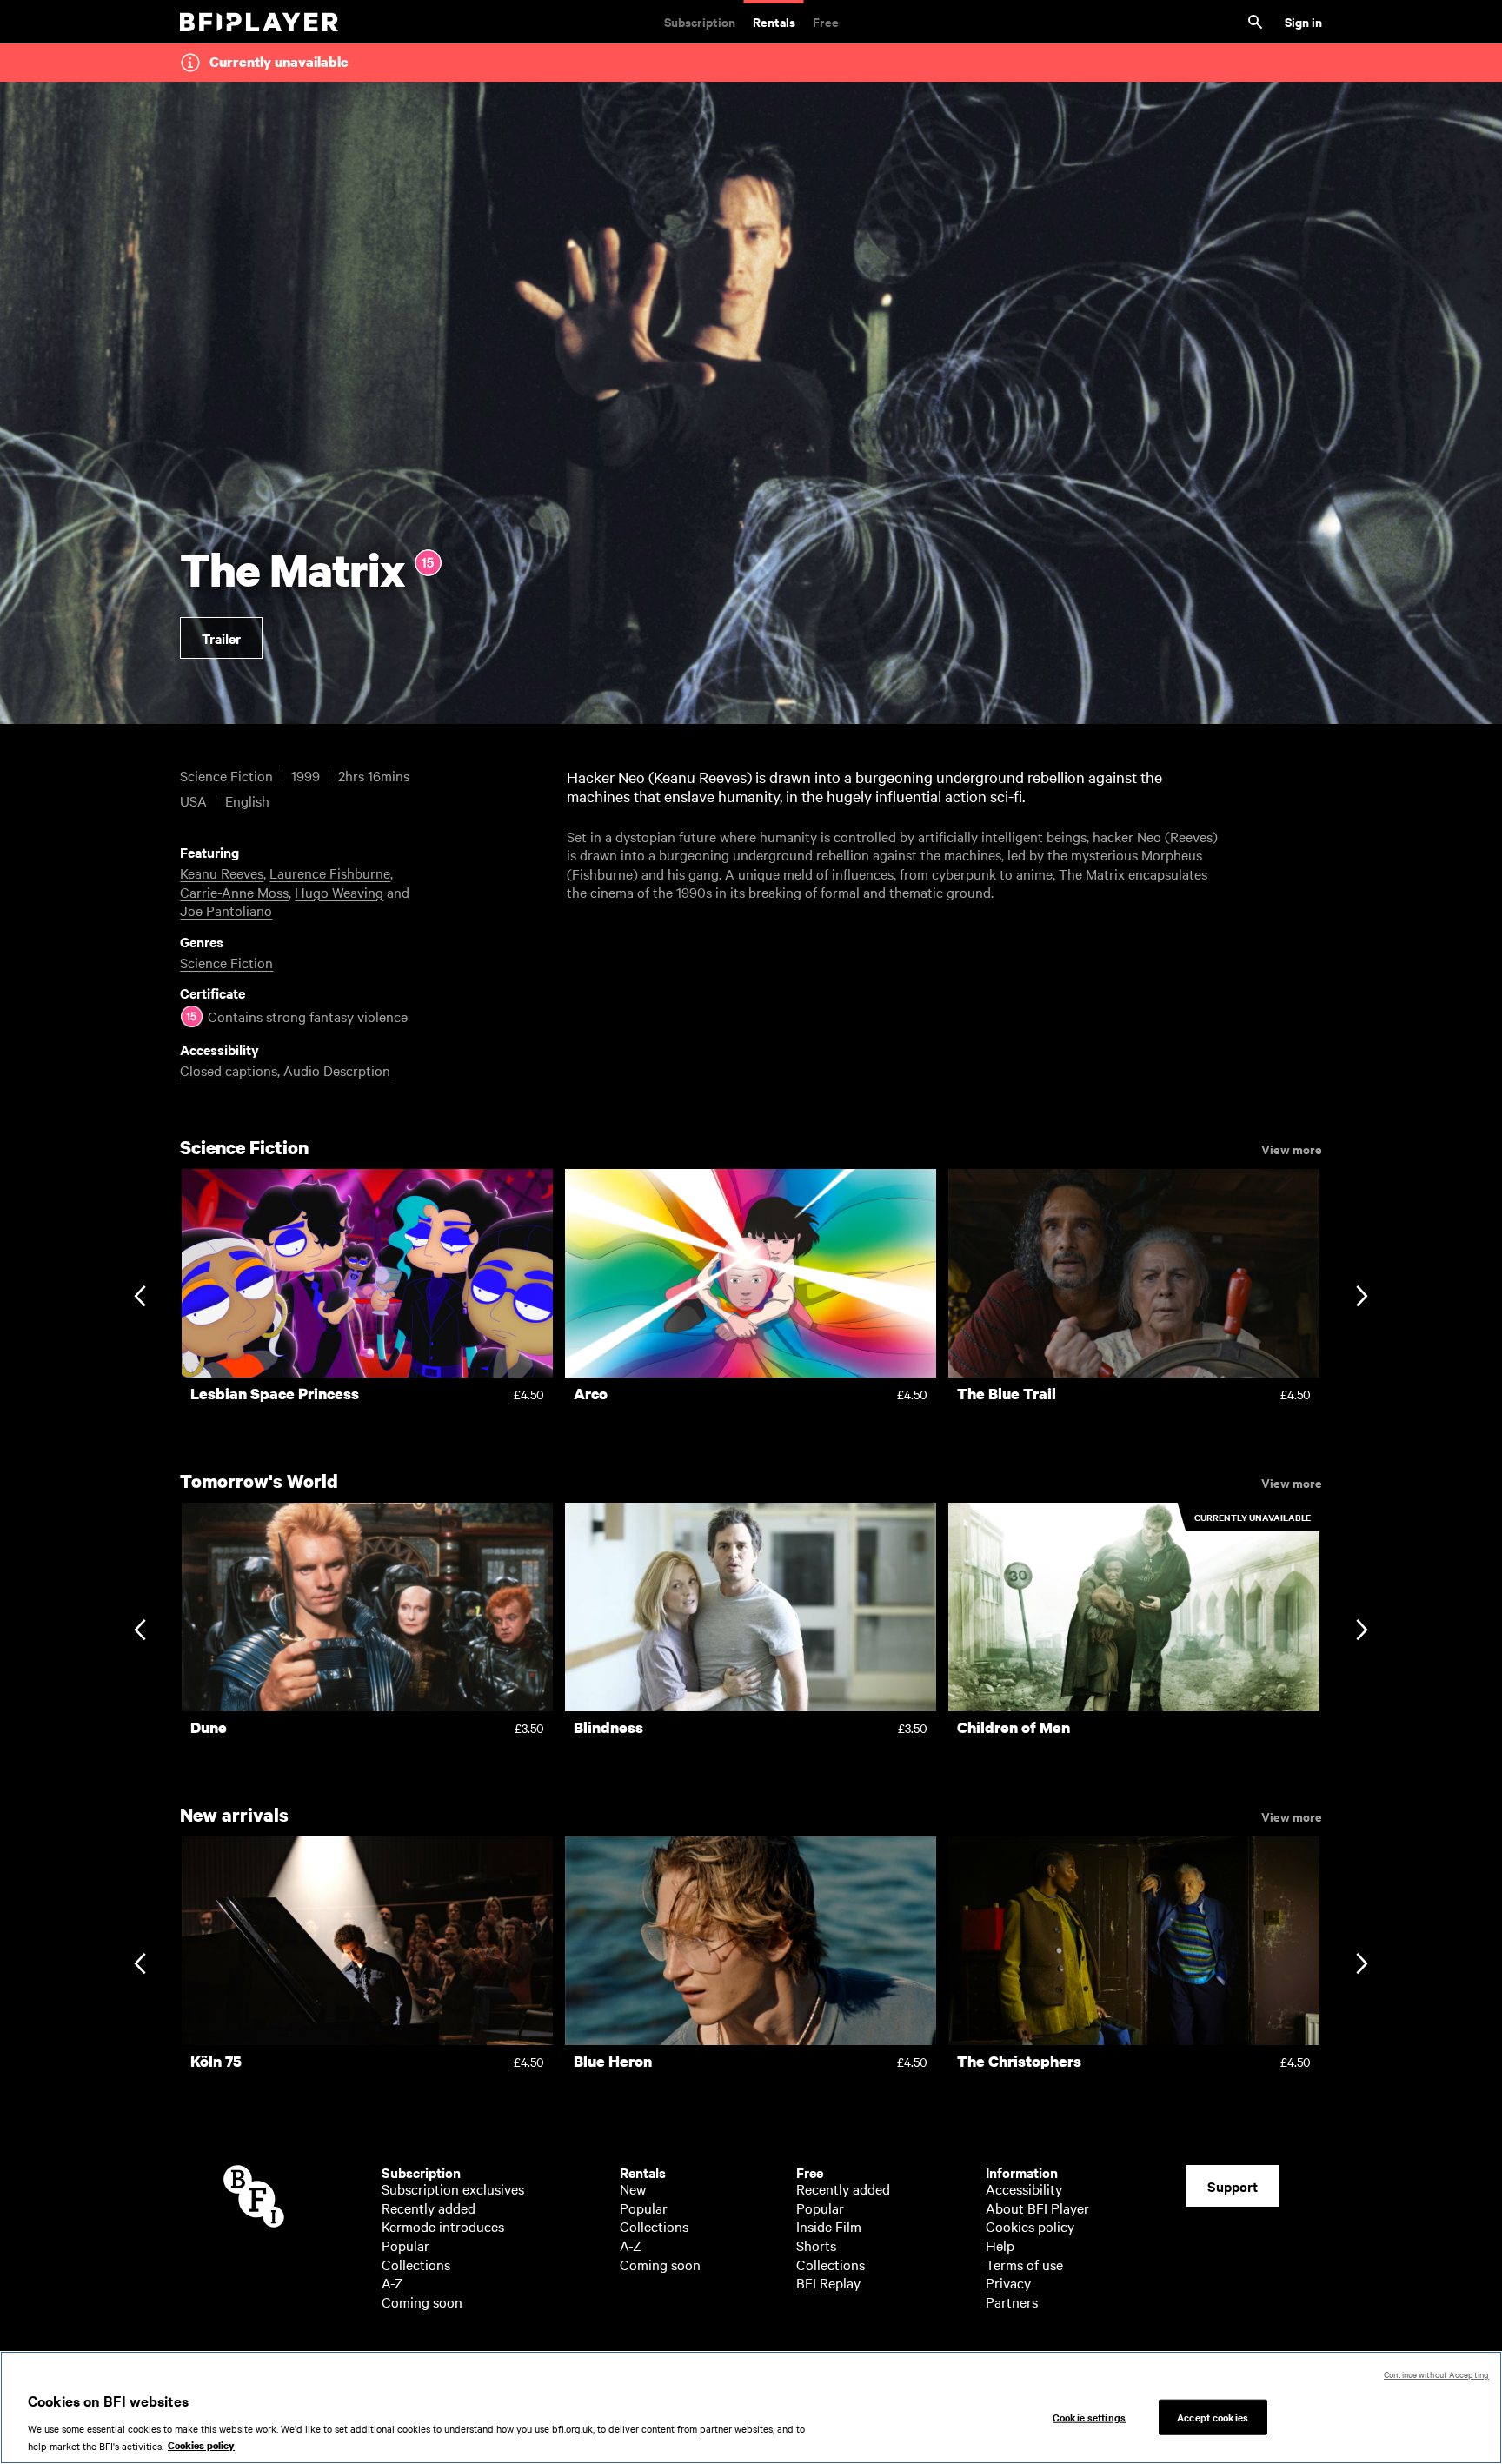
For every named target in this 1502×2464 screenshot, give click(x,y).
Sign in (1303, 21)
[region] (751, 2408)
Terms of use (1024, 2264)
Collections (416, 2264)
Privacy (1008, 2282)
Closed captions (229, 1070)
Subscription (700, 21)
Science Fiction (226, 962)
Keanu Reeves (222, 873)
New (633, 2188)
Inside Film (829, 2226)
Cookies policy (1030, 2226)
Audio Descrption (337, 1070)
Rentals (774, 21)
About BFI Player (1037, 2208)
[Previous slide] (140, 1297)
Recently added (429, 2208)
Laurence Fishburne (330, 873)
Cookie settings (1089, 2416)
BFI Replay (828, 2282)
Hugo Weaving (339, 892)
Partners (1012, 2301)
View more (1292, 1148)
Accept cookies (1213, 2416)
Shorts (816, 2245)
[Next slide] (1362, 1297)
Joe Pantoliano (226, 910)
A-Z (392, 2282)
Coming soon (422, 2301)
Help (1000, 2245)
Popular (405, 2245)
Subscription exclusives (453, 2188)
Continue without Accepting (1436, 2374)
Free (826, 21)
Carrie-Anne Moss (234, 892)
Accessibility (1024, 2188)
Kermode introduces (443, 2226)
